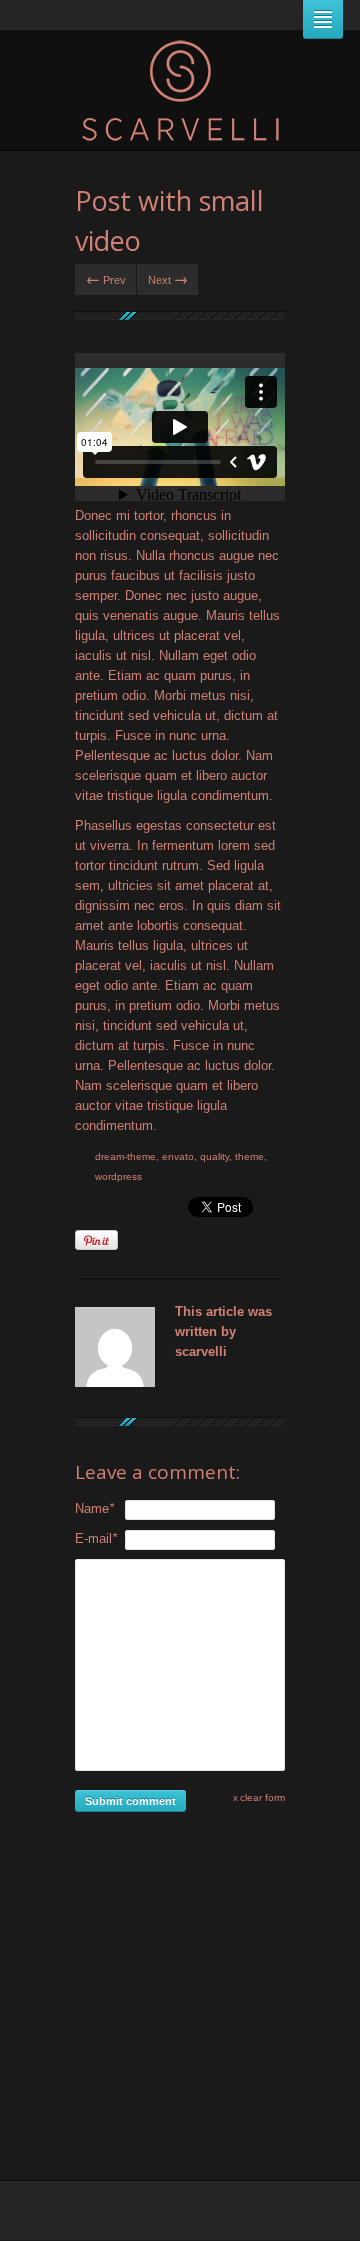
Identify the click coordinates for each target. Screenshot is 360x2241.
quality (214, 1156)
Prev (106, 278)
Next (168, 278)
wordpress (118, 1176)
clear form (262, 1797)
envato (178, 1156)
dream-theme (125, 1156)
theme (249, 1156)
